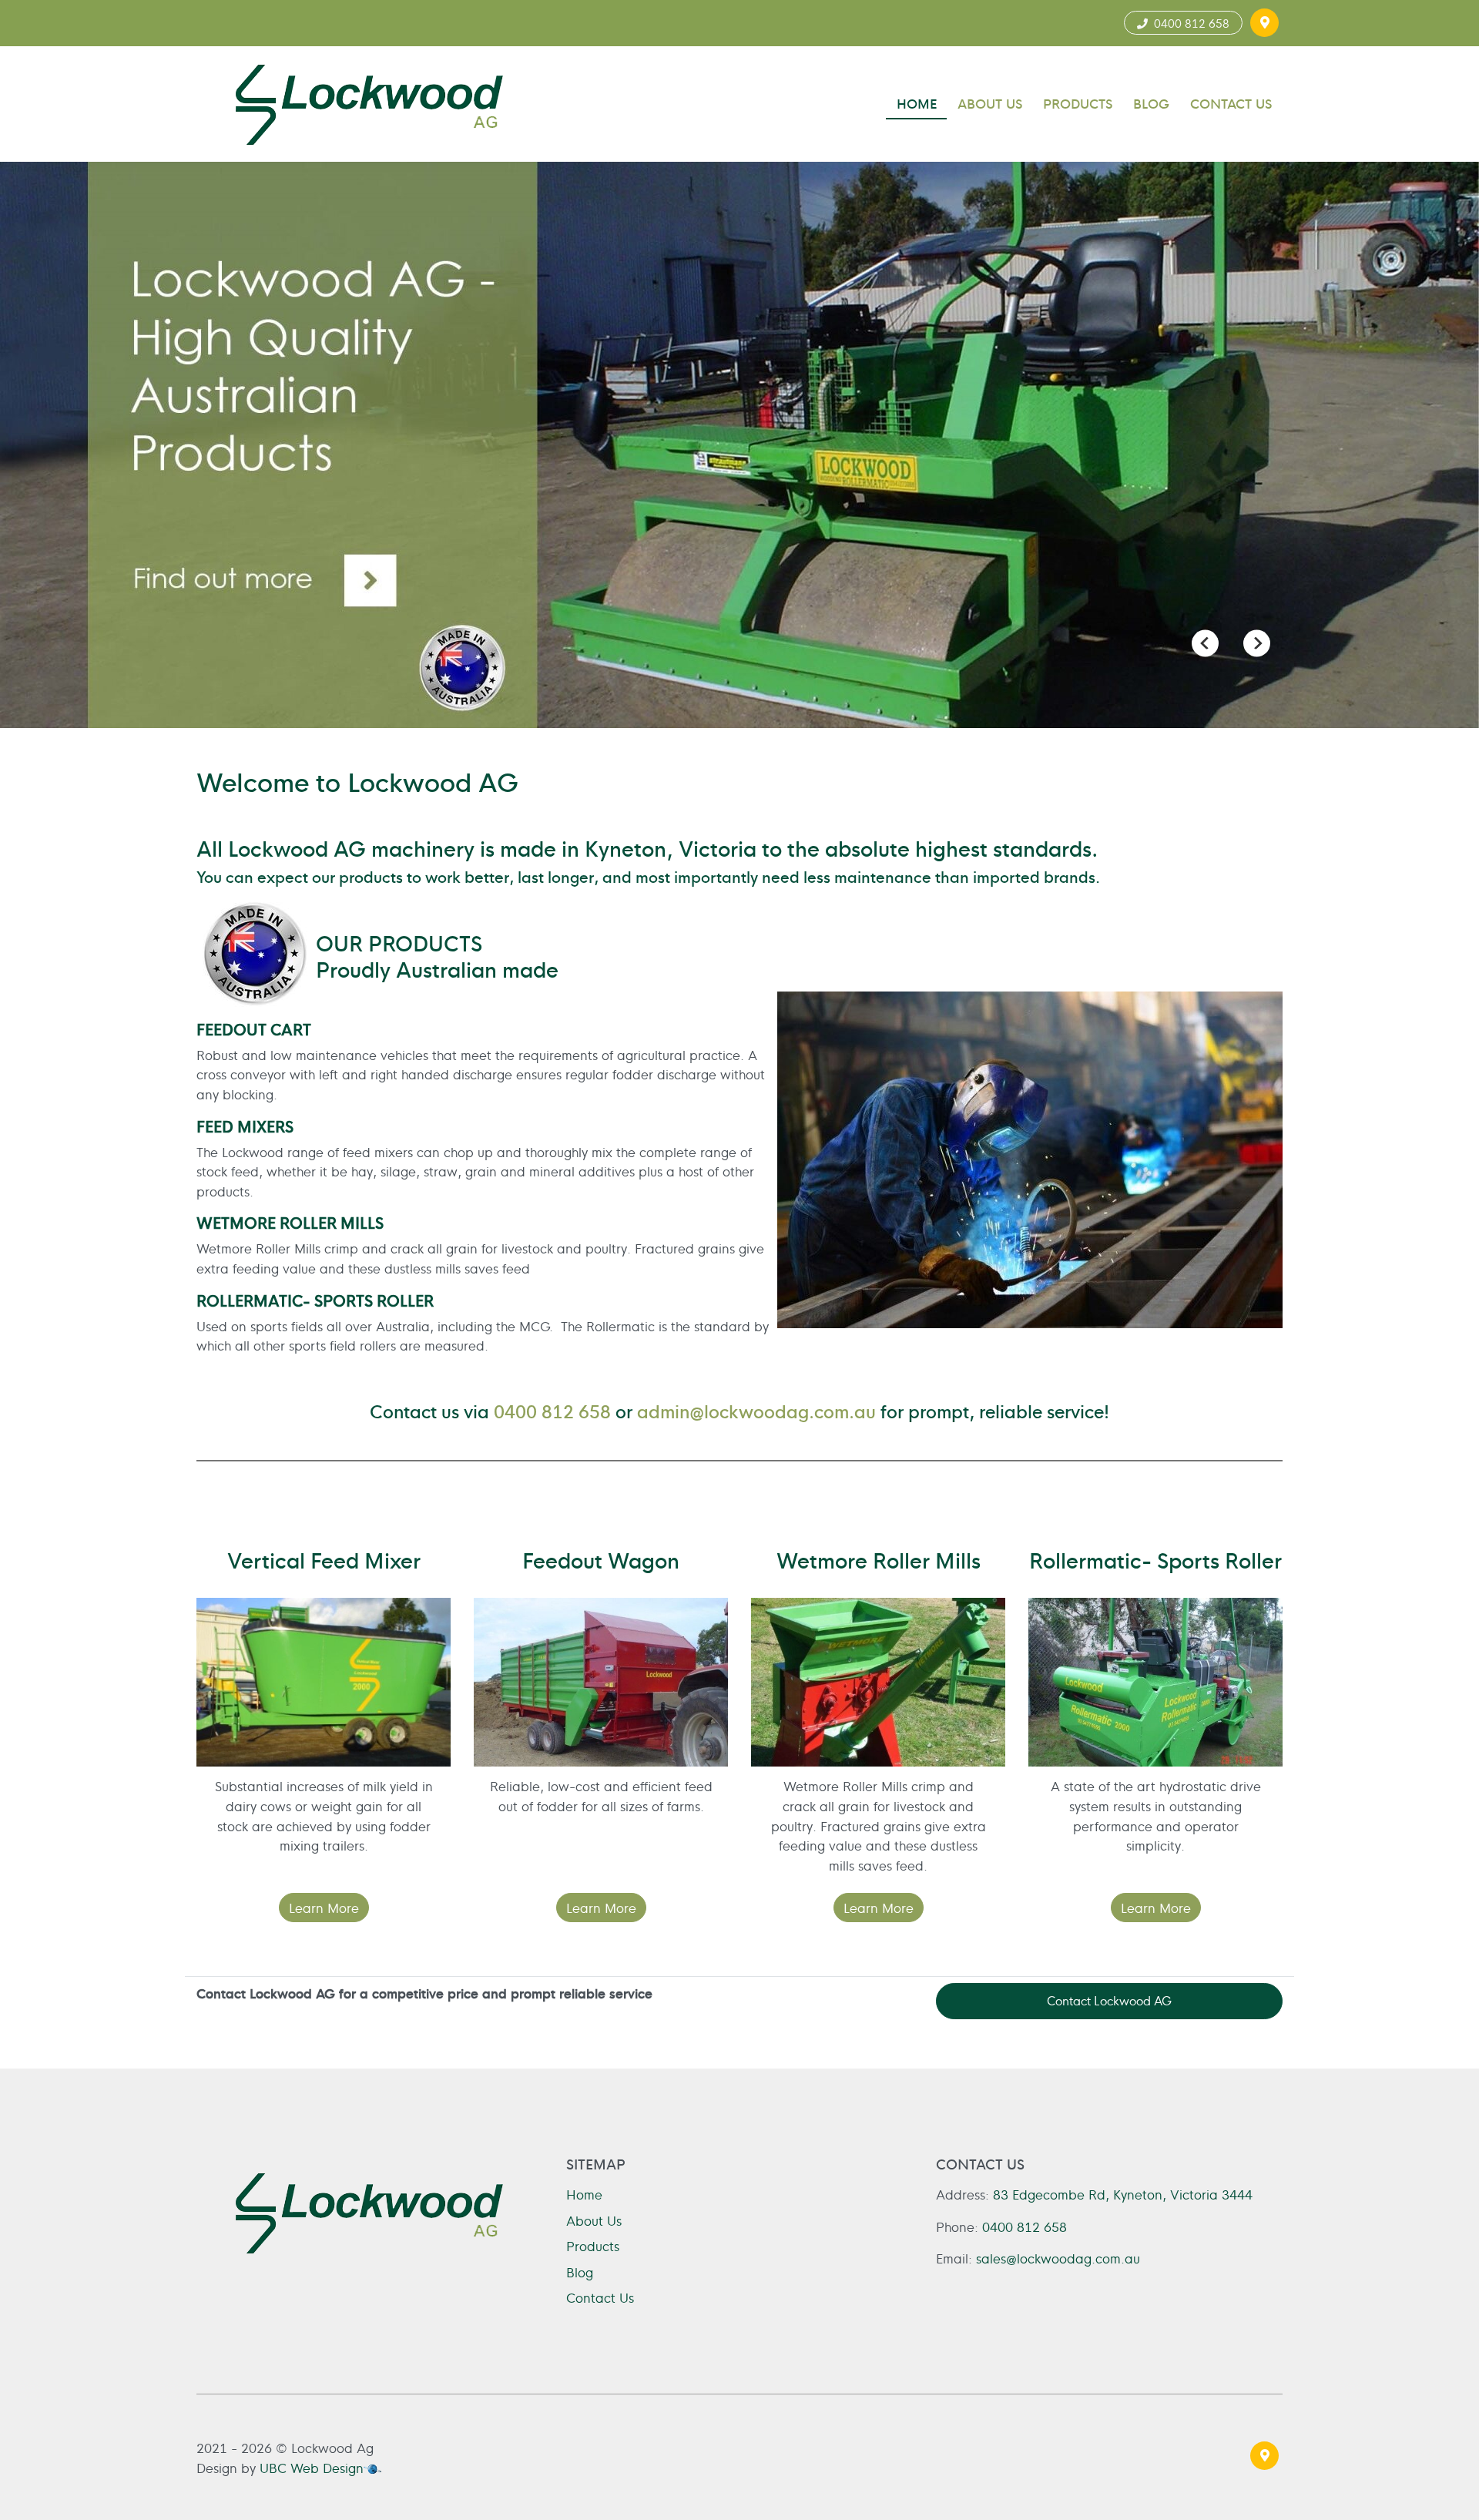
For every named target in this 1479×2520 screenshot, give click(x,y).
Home (584, 2194)
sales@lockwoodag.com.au (1058, 2258)
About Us (594, 2220)
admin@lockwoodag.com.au (756, 1410)
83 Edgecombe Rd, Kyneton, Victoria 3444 (1123, 2194)
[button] (1264, 23)
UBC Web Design (312, 2467)
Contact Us (600, 2297)
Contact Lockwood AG (1109, 2000)
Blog (580, 2272)
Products (593, 2245)
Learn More (324, 1907)
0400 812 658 (1189, 23)
